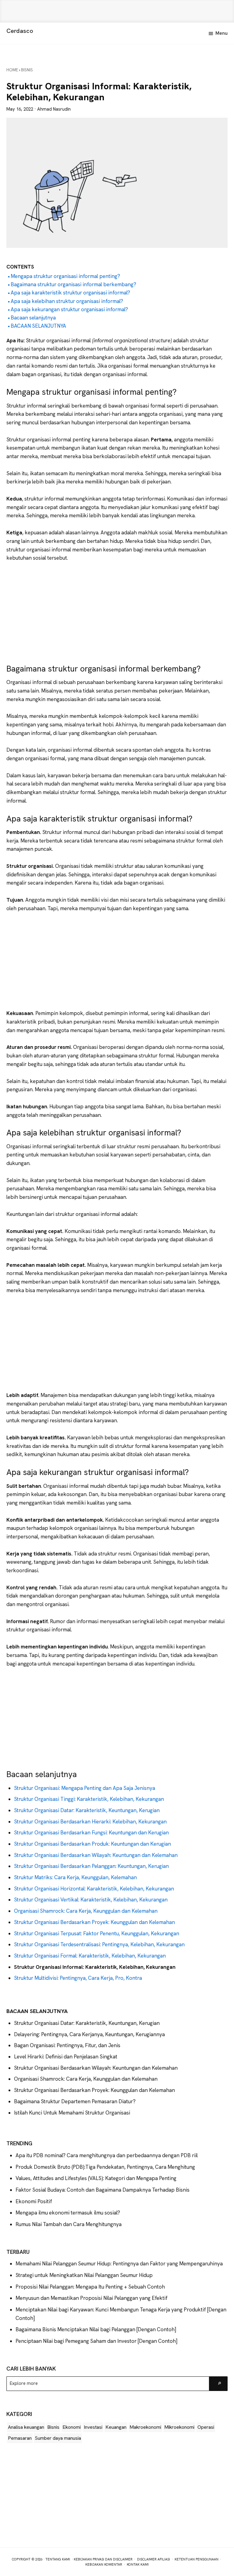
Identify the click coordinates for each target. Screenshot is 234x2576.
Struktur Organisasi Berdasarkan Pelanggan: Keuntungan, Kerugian (91, 1866)
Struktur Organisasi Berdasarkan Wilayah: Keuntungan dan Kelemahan (96, 1855)
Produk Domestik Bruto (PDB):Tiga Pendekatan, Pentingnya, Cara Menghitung (105, 2167)
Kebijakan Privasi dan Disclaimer (103, 2559)
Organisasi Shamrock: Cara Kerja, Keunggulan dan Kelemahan (86, 1911)
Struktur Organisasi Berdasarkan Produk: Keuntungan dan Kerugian (92, 1844)
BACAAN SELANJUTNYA (38, 326)
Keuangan (116, 2427)
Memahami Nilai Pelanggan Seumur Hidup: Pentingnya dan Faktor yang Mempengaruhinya (119, 2264)
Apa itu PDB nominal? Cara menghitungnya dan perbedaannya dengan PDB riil (107, 2155)
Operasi (206, 2427)
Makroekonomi (145, 2427)
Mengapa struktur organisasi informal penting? (65, 276)
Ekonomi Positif (34, 2201)
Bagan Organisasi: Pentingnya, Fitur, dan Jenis (67, 2045)
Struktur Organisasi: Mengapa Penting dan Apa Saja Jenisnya (85, 1788)
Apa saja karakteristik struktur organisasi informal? (70, 293)
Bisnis (53, 2427)
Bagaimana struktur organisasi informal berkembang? (73, 284)
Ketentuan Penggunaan (197, 2559)
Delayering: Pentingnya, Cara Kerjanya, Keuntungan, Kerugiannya (89, 2034)
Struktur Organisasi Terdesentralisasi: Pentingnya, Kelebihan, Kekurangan (99, 1944)
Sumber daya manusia (58, 2438)
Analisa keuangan (26, 2427)
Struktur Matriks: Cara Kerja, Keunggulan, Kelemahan (76, 1877)
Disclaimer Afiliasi (154, 2559)
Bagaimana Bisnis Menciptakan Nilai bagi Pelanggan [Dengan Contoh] (96, 2329)
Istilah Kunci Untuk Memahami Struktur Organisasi (72, 2113)
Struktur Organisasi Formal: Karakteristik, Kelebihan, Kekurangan (90, 1956)
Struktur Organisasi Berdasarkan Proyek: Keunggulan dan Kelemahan (94, 1922)
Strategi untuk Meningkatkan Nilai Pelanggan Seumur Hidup (84, 2275)
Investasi (93, 2427)
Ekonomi (72, 2427)
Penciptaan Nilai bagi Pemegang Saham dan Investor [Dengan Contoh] (96, 2341)
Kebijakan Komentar (104, 2564)
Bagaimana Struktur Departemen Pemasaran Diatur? (75, 2101)
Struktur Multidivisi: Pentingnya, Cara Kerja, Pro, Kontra (78, 1978)
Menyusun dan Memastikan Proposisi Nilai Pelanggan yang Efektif (92, 2298)
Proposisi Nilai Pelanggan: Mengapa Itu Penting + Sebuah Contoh (90, 2287)
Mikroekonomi (179, 2427)
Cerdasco (20, 31)
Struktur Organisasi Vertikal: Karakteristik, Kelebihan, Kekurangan (91, 1900)
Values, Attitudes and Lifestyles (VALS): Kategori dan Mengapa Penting (96, 2178)
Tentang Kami (58, 2559)
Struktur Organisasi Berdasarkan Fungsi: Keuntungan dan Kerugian (91, 1833)
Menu (222, 33)
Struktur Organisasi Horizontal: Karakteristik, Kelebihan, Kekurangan (94, 1889)
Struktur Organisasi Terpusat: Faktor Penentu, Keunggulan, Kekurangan (97, 1933)
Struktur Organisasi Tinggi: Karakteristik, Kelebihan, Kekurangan (89, 1799)
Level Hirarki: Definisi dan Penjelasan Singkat (66, 2057)
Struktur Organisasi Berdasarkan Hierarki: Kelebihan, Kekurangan (90, 1822)
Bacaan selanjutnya (33, 318)
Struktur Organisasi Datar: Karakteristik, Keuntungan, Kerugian (87, 1810)
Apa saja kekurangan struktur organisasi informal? (69, 309)
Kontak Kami (138, 2564)
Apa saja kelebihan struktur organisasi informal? (67, 301)
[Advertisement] (117, 11)
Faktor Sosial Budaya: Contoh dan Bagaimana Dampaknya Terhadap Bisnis (103, 2190)
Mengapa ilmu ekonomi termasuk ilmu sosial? (68, 2213)
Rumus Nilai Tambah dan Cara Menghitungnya (69, 2224)
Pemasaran (20, 2438)
